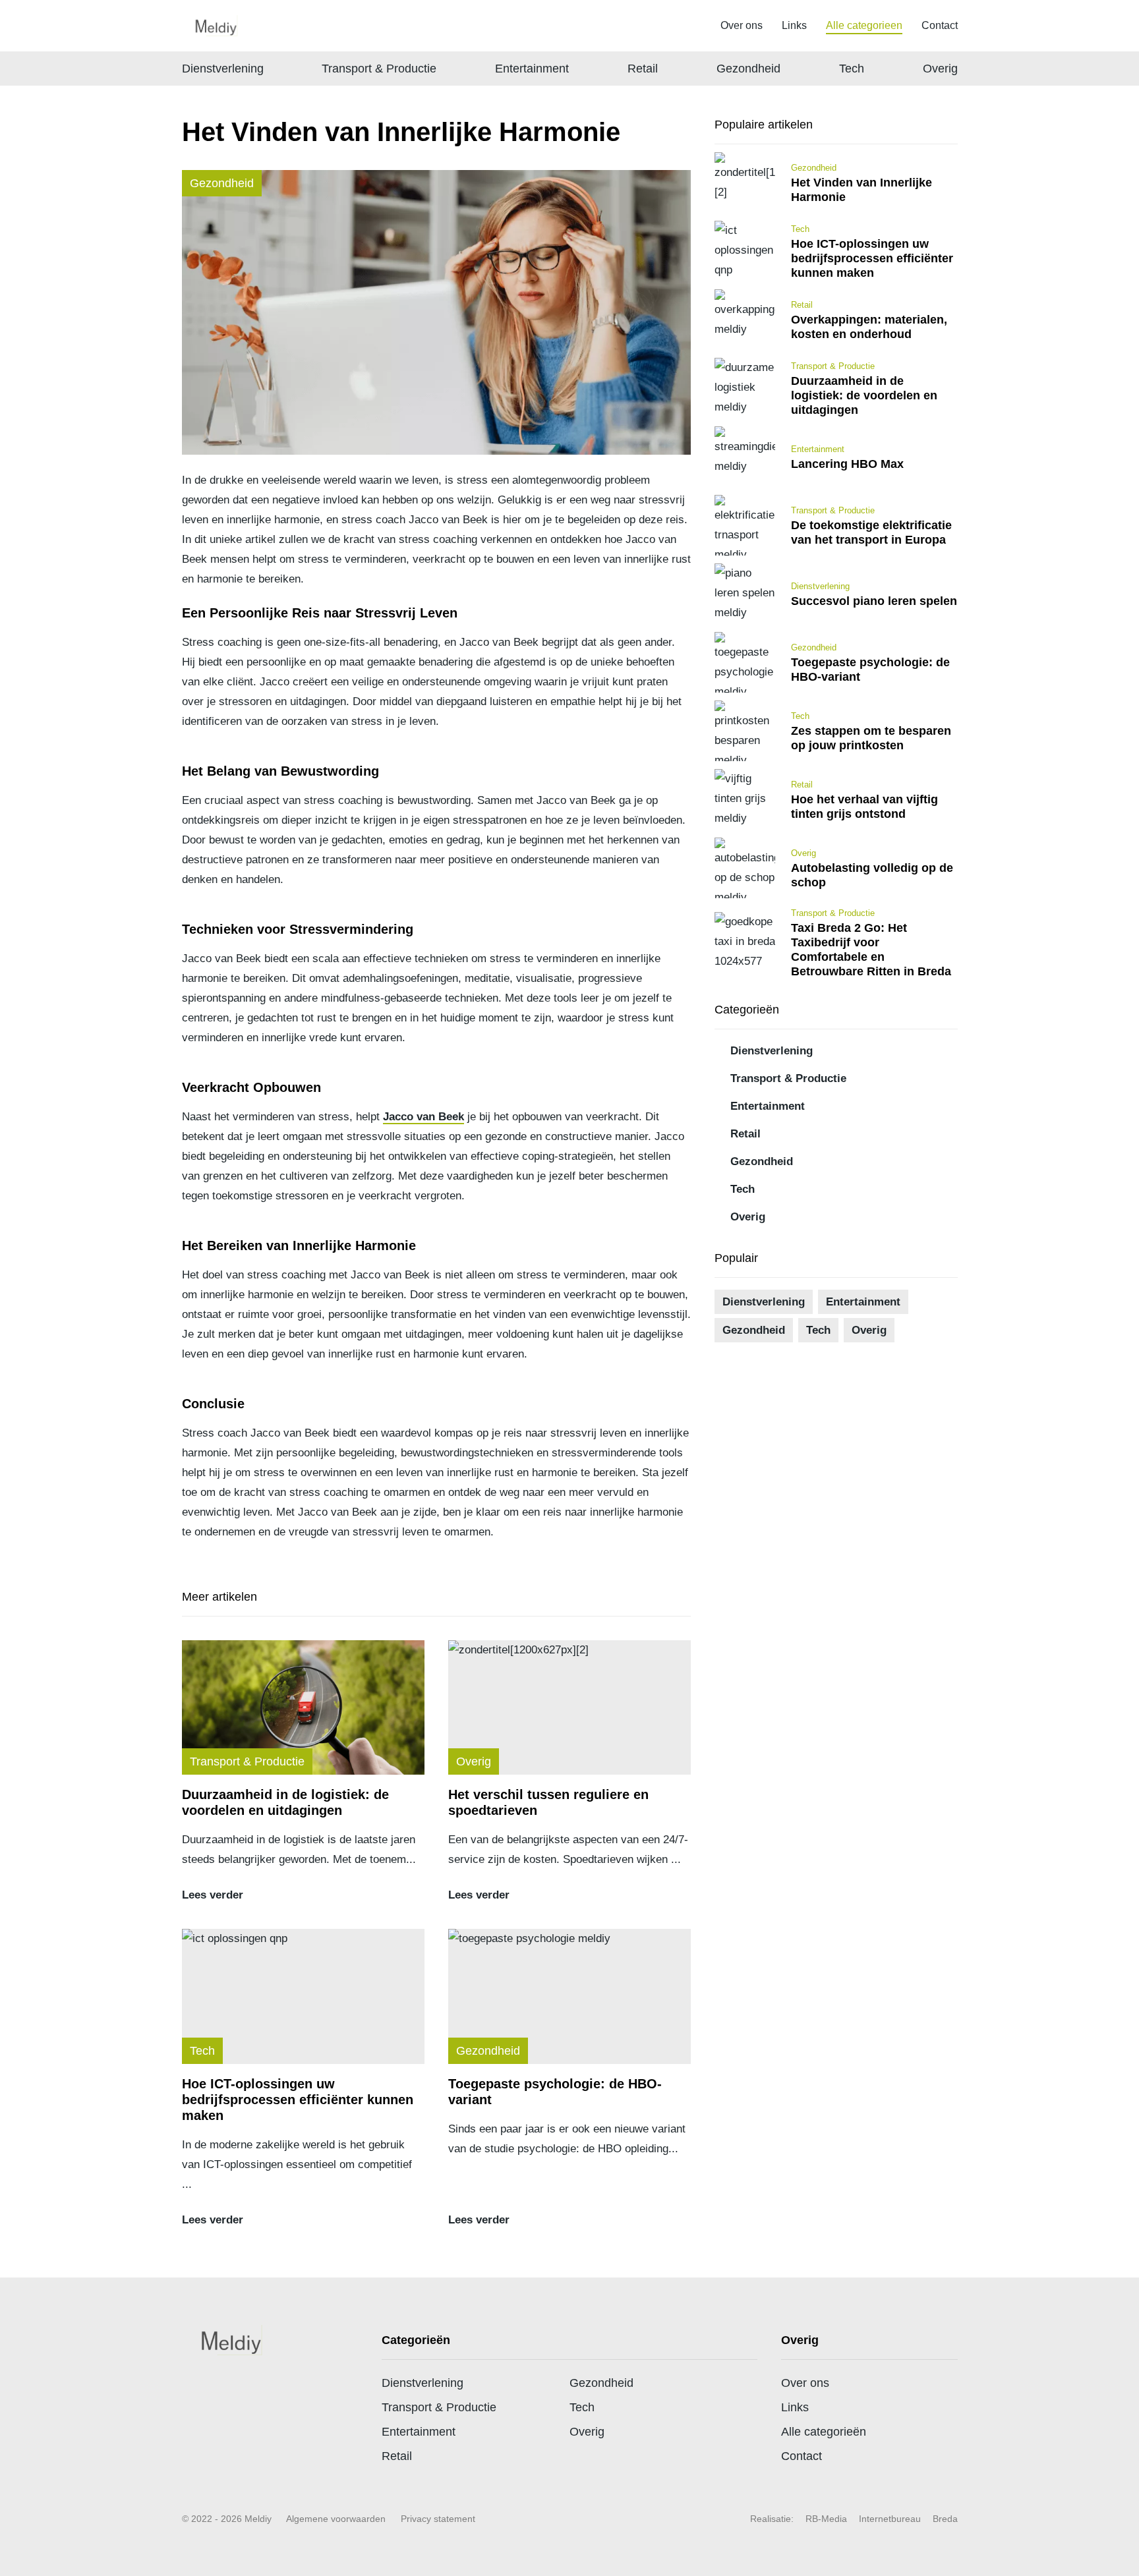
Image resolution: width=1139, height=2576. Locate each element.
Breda (945, 2519)
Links (794, 25)
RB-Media (826, 2519)
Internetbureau (890, 2519)
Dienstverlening (223, 69)
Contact (940, 25)
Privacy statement (438, 2519)
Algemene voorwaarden (336, 2519)
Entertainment (532, 69)
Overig (940, 69)
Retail (643, 69)
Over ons (742, 25)
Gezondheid (748, 69)
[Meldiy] (214, 26)
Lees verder (213, 1895)
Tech (852, 69)
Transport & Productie (379, 69)
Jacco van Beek (423, 1117)
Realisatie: (772, 2519)
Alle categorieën (824, 2432)
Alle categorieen (864, 25)
